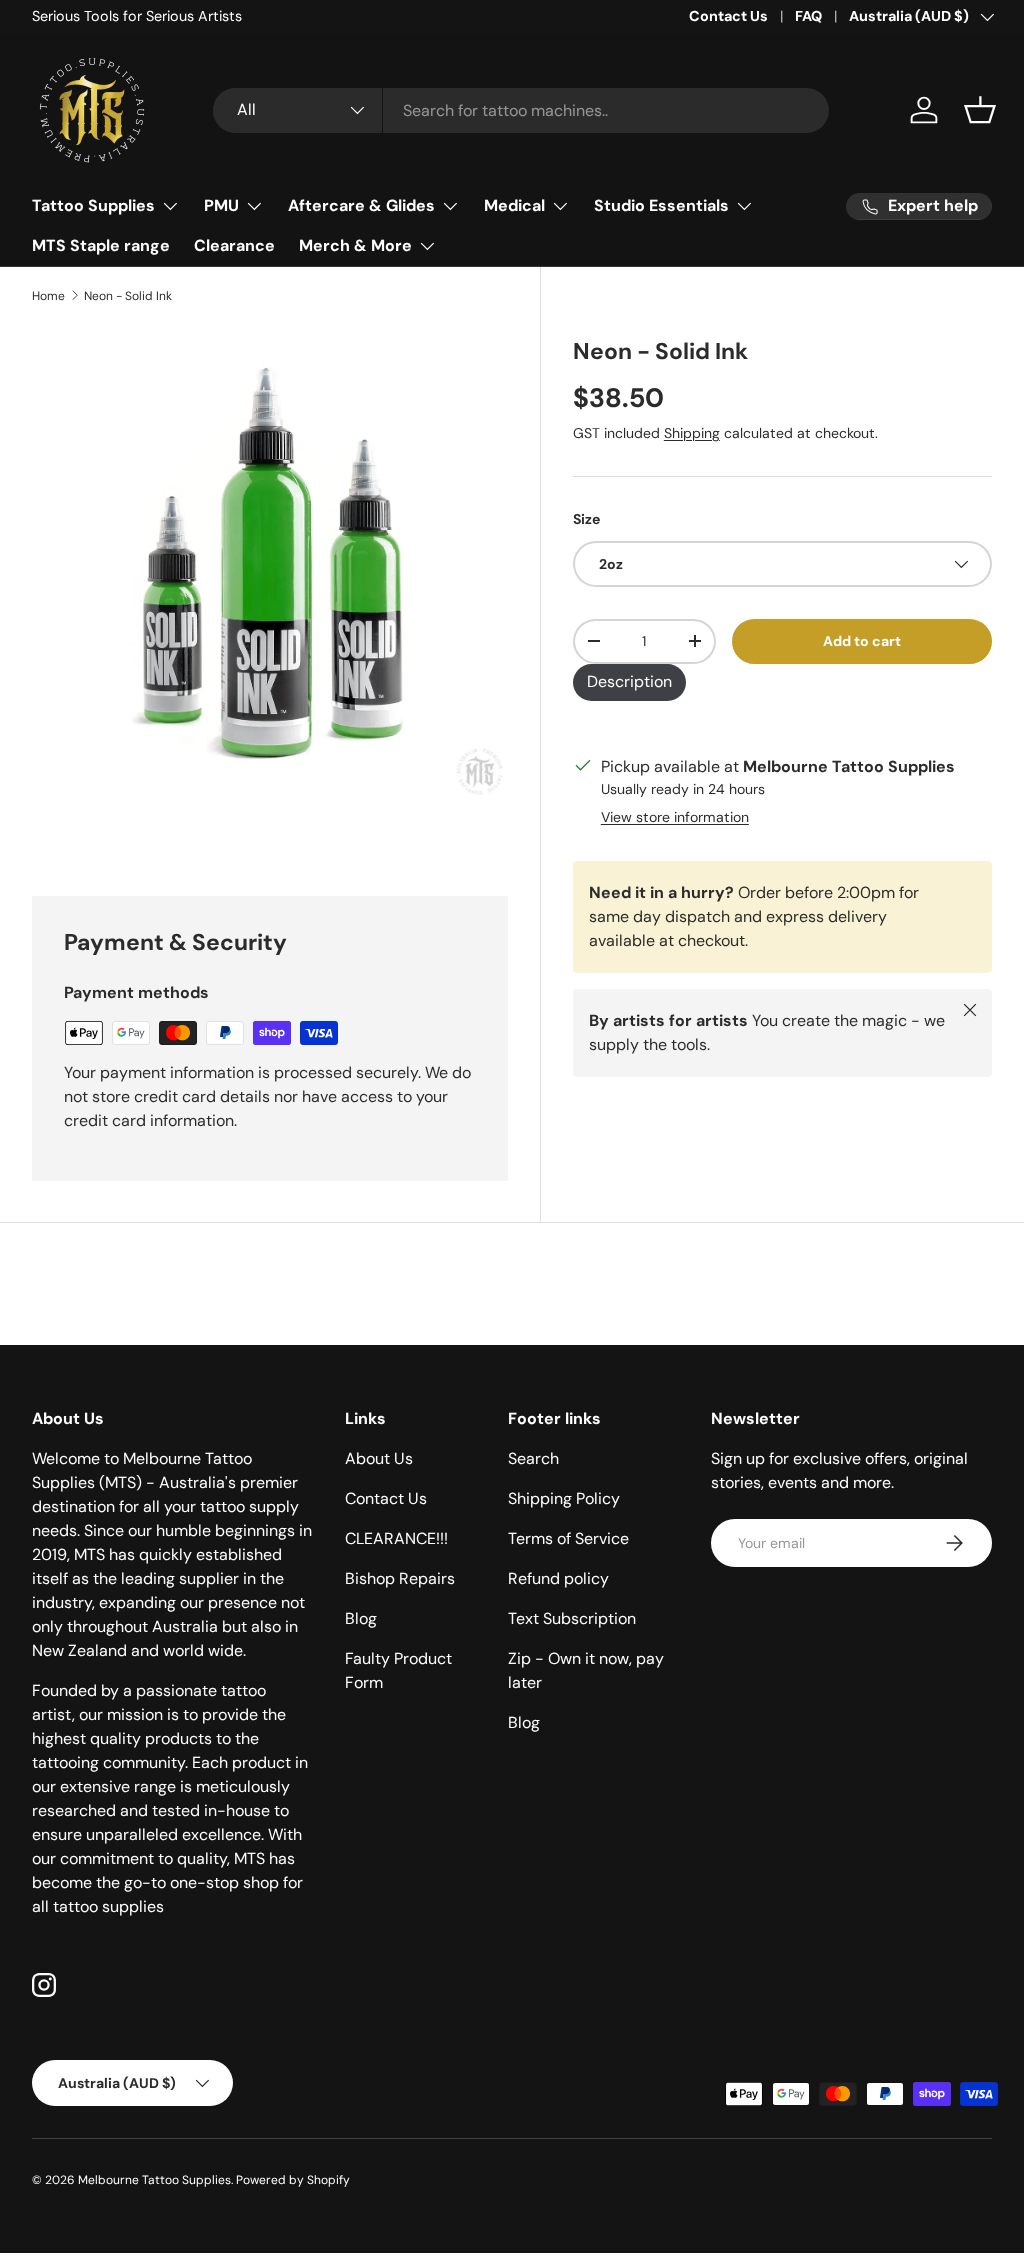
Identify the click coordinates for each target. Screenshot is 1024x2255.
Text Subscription (572, 1618)
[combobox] (521, 110)
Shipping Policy (564, 1498)
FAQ (808, 16)
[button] (980, 110)
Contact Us (728, 16)
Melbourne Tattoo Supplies (154, 2180)
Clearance (234, 245)
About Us (379, 1458)
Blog (361, 1618)
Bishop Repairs (400, 1578)
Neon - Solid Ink (128, 296)
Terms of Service (568, 1538)
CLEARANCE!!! (396, 1538)
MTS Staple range (101, 245)
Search (533, 1458)
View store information (675, 817)
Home (48, 296)
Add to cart (862, 641)
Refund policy (558, 1578)
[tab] (629, 682)
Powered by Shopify (293, 2180)
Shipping (692, 433)
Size (586, 519)
